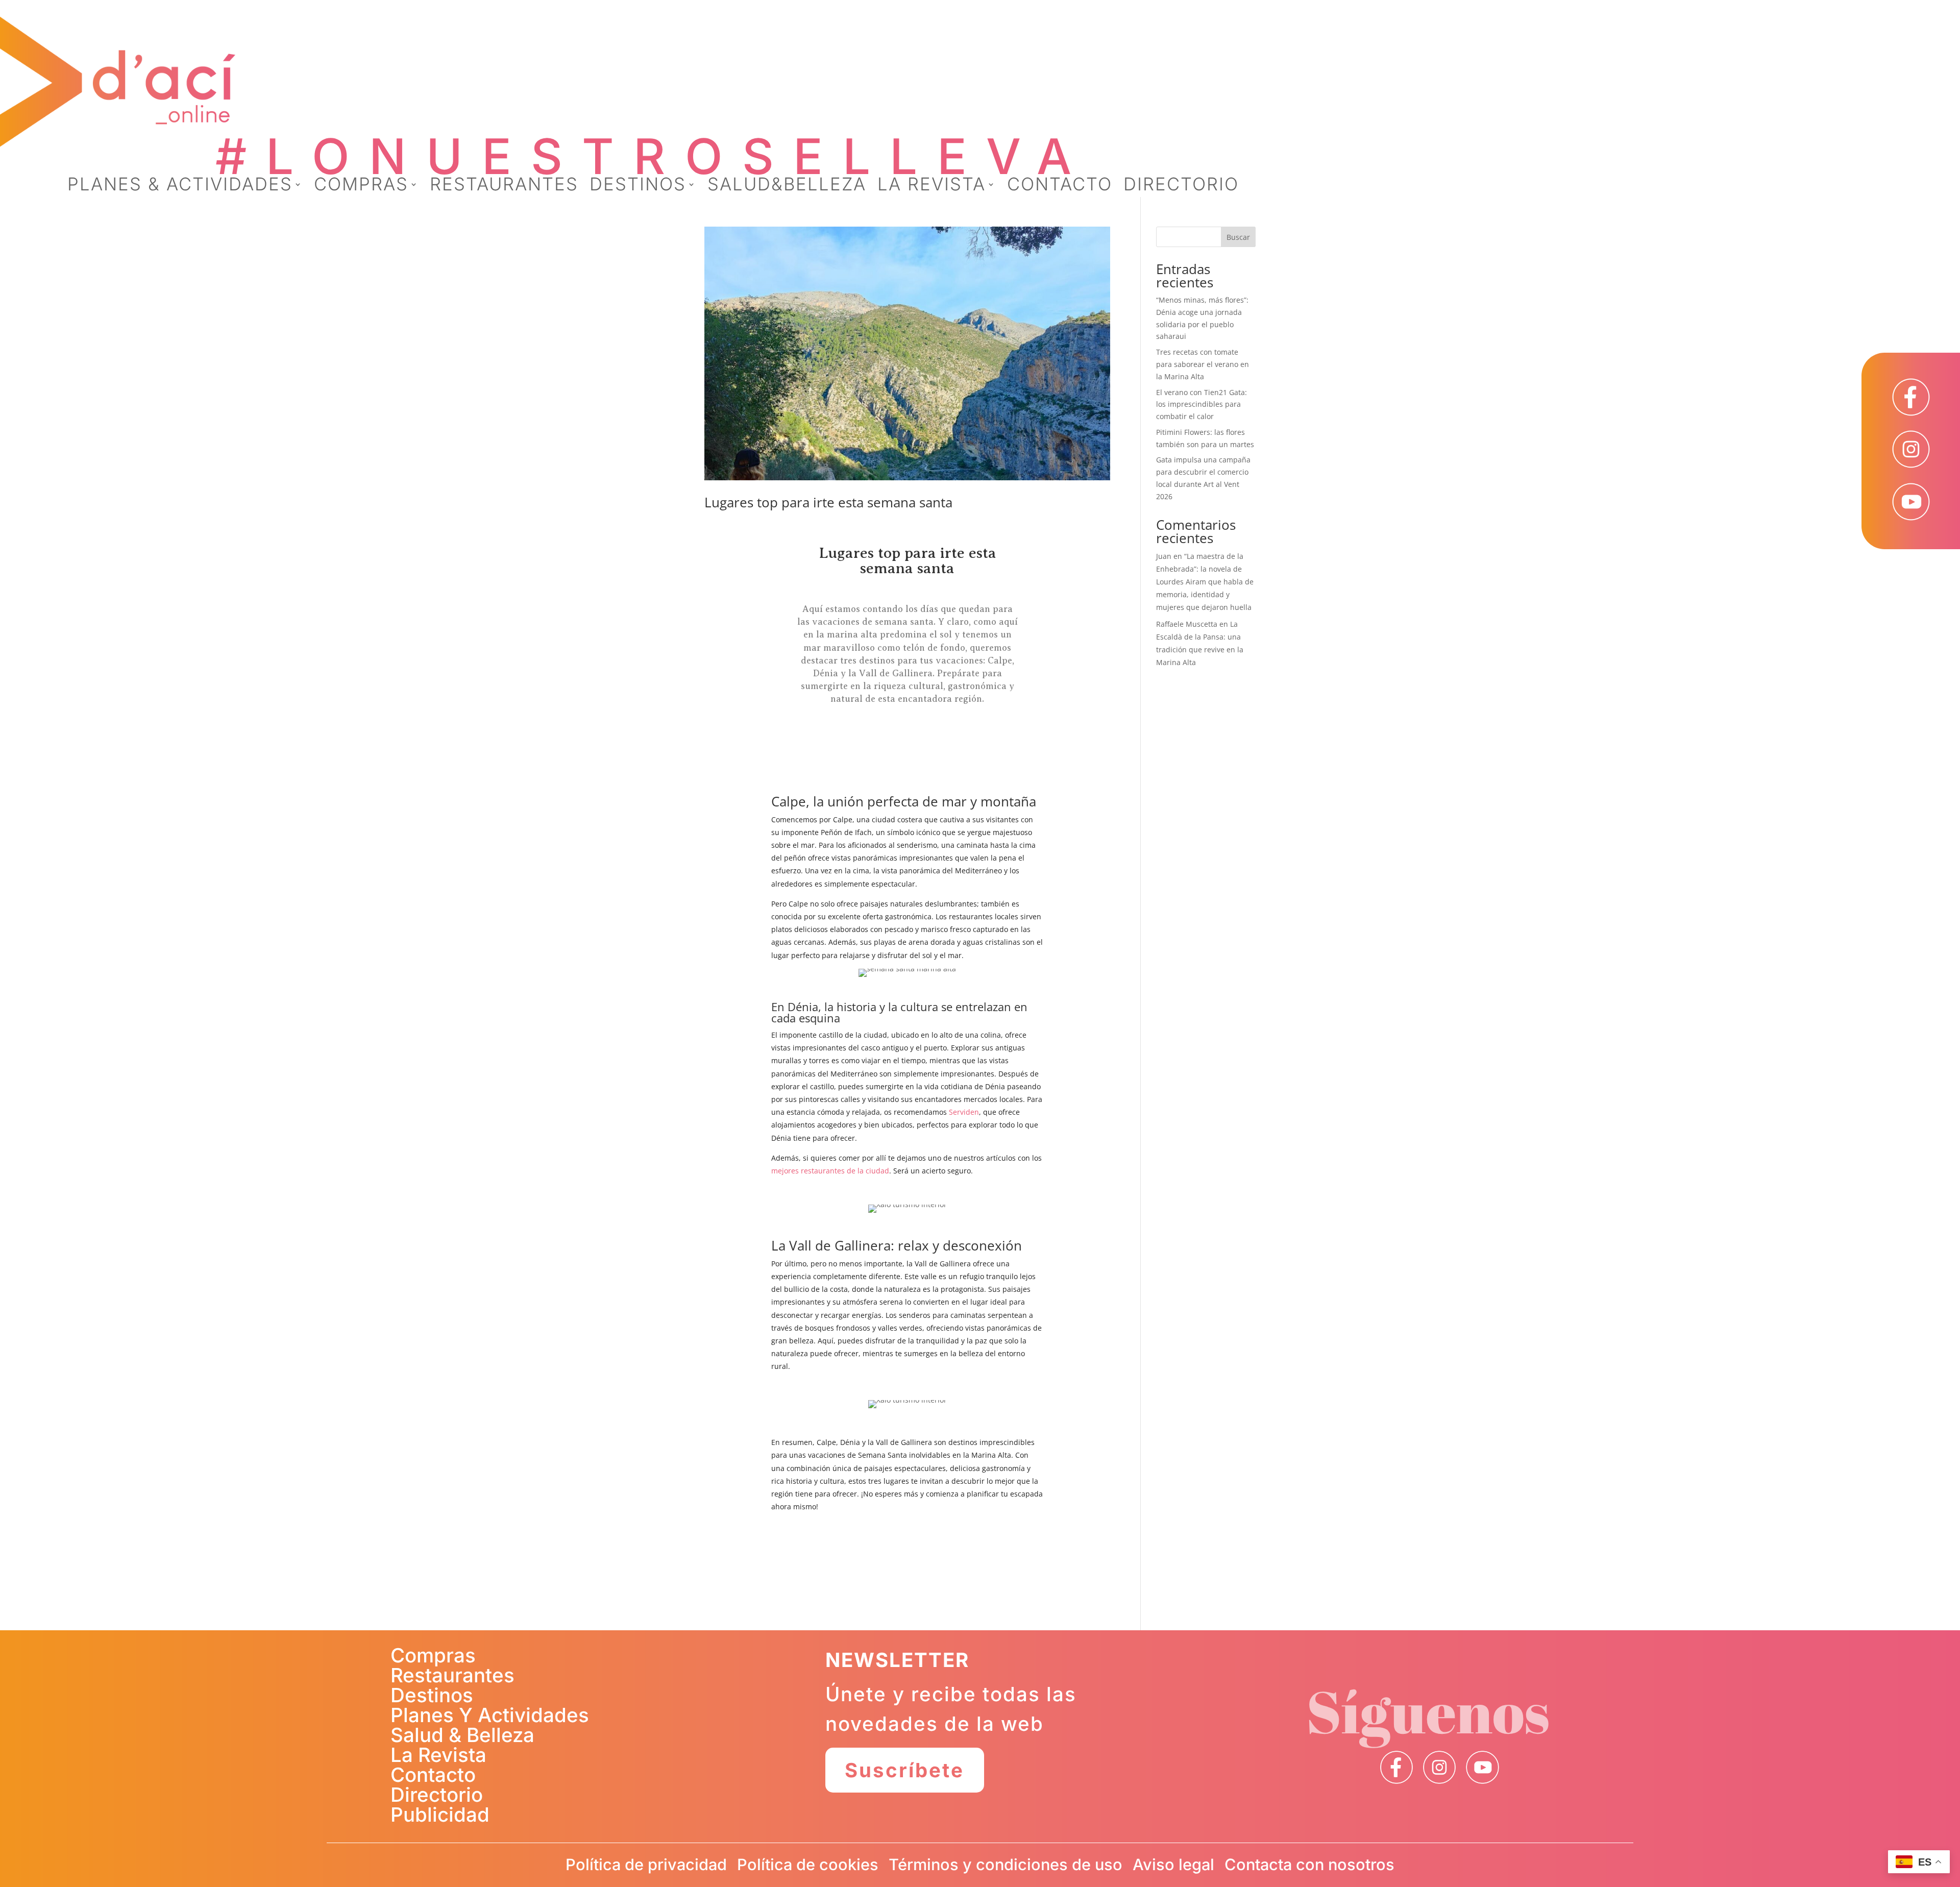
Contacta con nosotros (1309, 1864)
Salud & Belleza (462, 1735)
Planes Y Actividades (490, 1715)
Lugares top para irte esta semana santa (828, 502)
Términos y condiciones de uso (1006, 1864)
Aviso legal (1173, 1864)
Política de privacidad (646, 1864)
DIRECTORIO (1181, 186)
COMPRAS (361, 186)
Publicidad (440, 1815)
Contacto (433, 1775)
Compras (433, 1655)
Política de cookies (808, 1864)
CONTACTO (1060, 186)
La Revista (438, 1755)
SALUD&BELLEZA (787, 186)
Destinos (432, 1695)
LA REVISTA (932, 186)
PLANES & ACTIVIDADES (180, 186)
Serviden (964, 1112)
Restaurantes (452, 1675)
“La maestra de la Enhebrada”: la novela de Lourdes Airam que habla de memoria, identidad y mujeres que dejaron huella (1205, 582)
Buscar (1238, 237)
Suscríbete (904, 1770)
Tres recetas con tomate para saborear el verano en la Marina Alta (1203, 364)
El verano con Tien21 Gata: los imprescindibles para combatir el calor (1202, 405)
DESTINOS (638, 186)
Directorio (437, 1795)
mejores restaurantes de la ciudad (830, 1171)
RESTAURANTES (504, 186)
